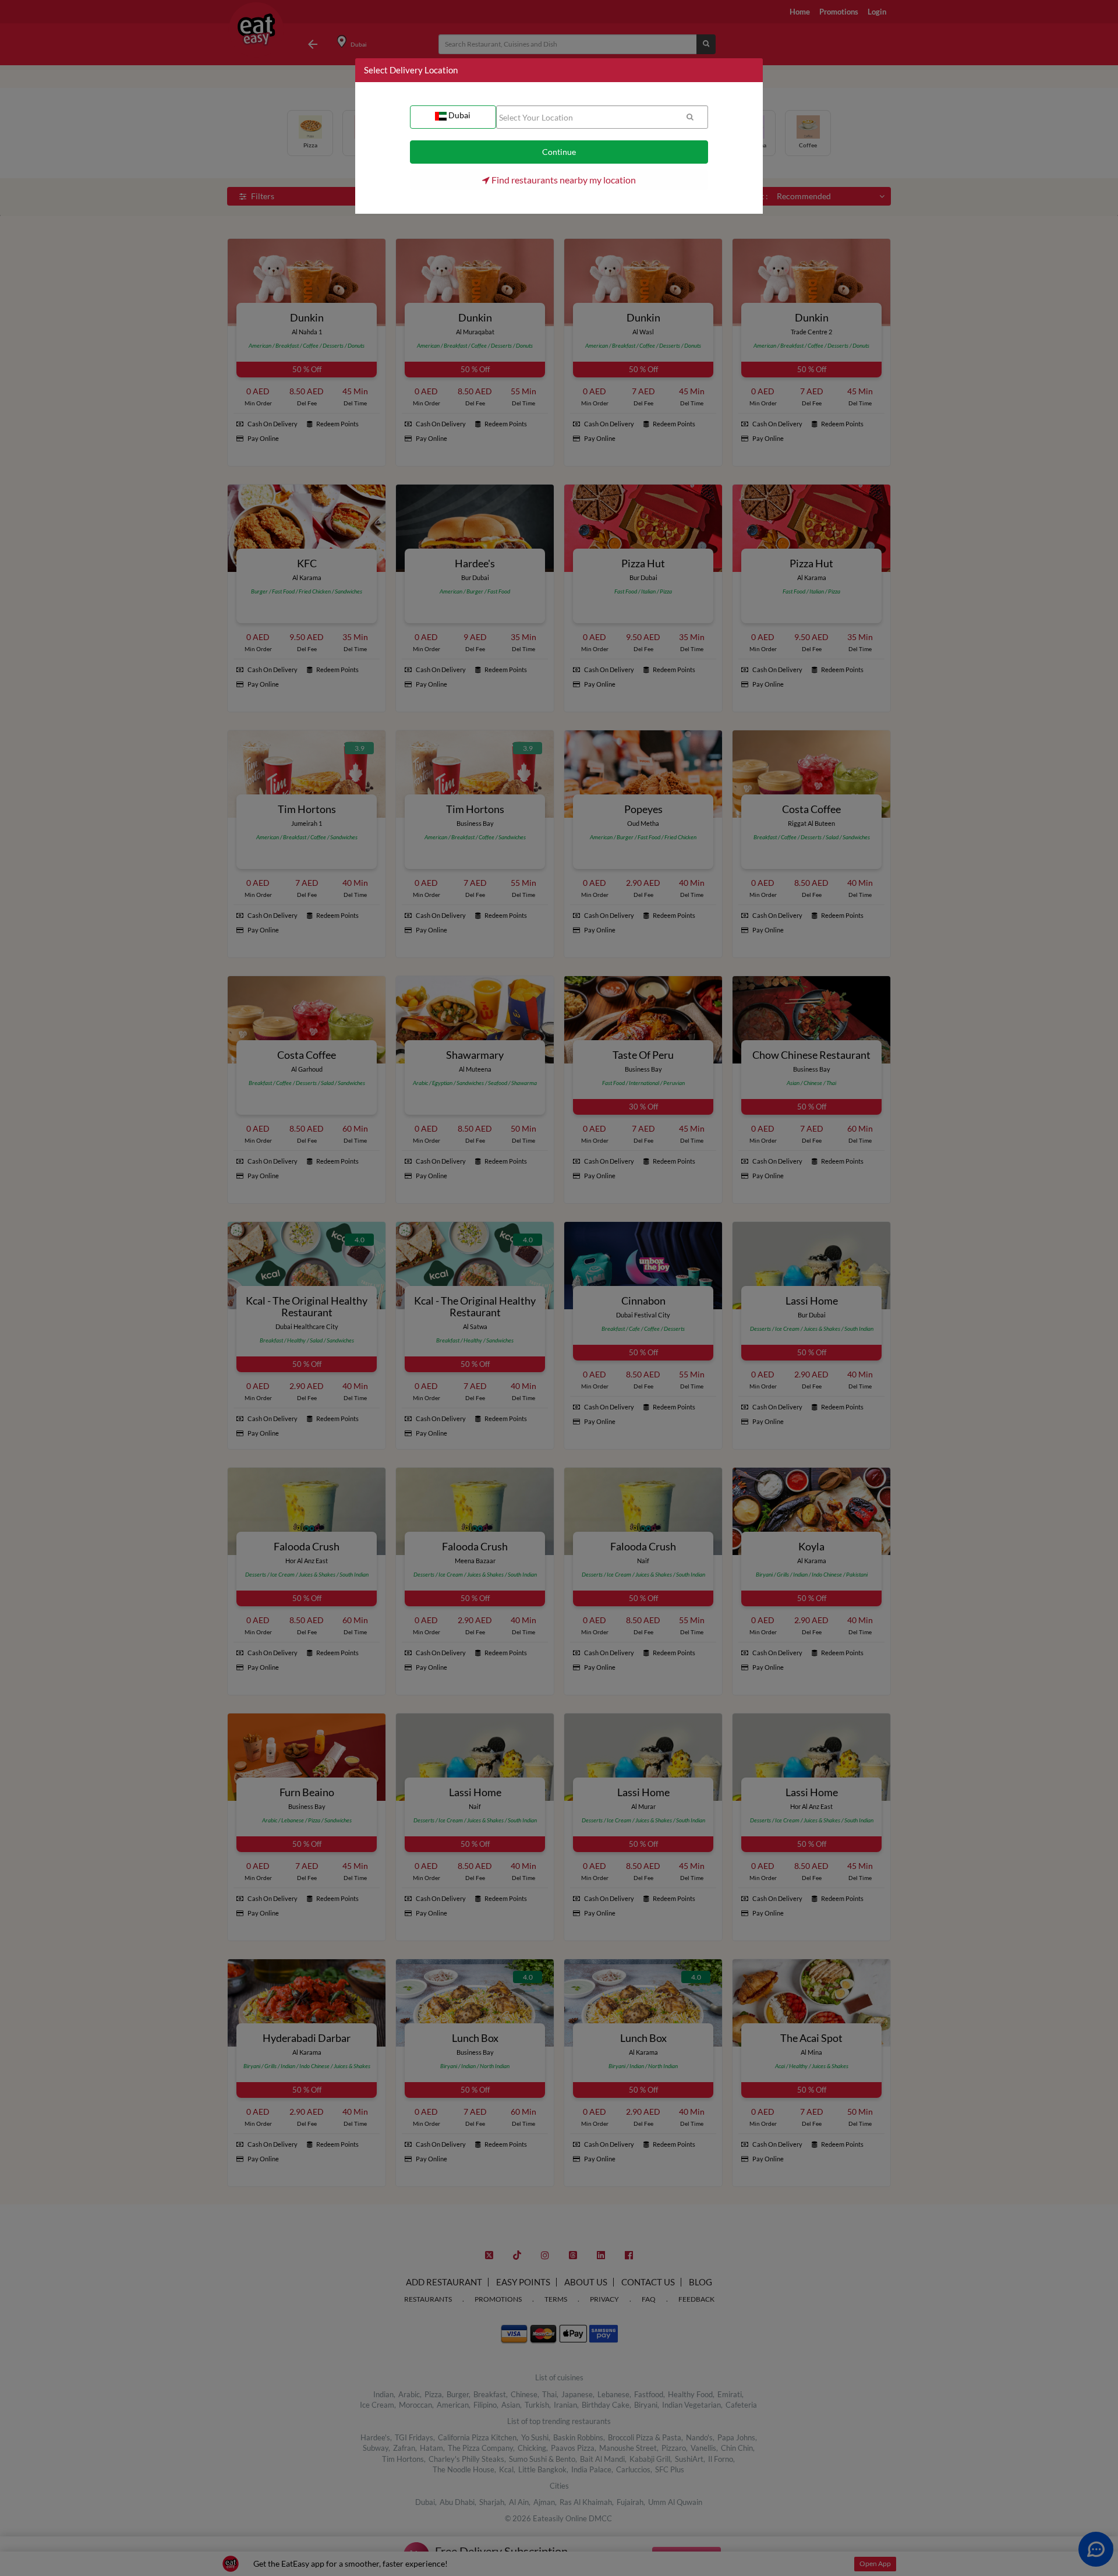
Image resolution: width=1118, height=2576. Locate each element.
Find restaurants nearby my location (563, 180)
